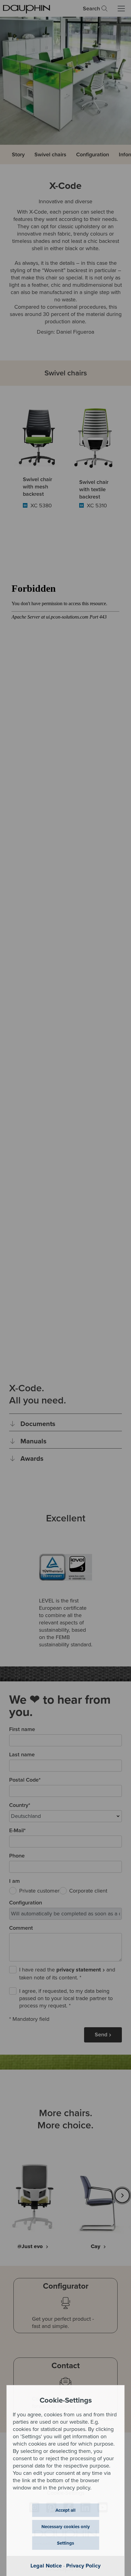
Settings (65, 2543)
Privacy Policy (83, 2566)
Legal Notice (46, 2566)
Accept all (65, 2510)
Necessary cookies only (66, 2527)
